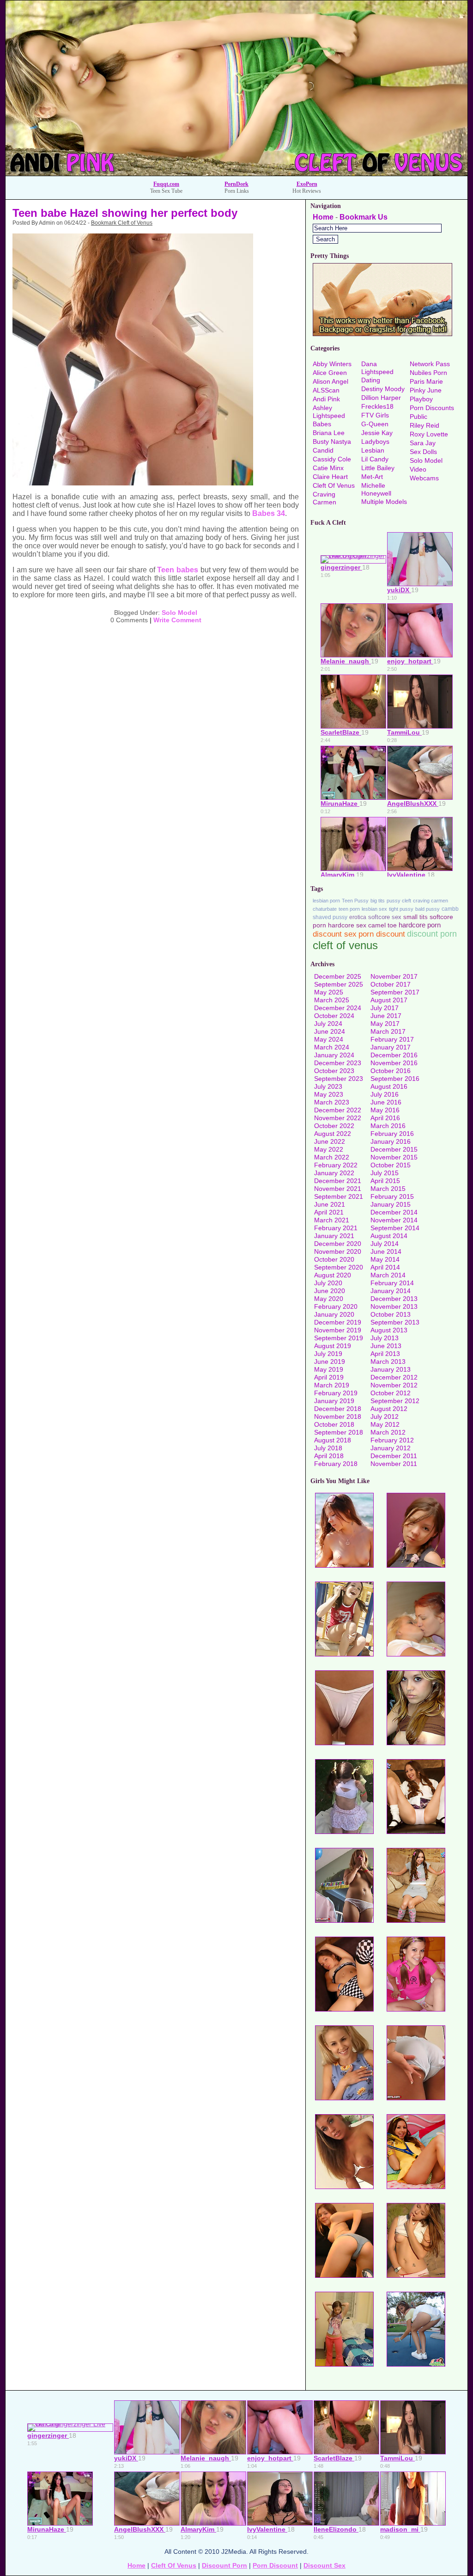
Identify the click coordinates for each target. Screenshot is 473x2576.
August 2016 (389, 1086)
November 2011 (394, 1464)
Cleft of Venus (334, 485)
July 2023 (328, 1086)
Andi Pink (326, 399)
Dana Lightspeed (377, 368)
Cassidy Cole (332, 459)
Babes (322, 424)
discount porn (432, 934)
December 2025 (338, 976)
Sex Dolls (423, 452)
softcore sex (385, 917)
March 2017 (388, 1031)
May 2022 (329, 1149)
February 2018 (336, 1464)
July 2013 (385, 1338)
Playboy (421, 399)
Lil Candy (375, 459)
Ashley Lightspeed (329, 412)
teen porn (349, 909)
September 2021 (339, 1196)
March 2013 (388, 1362)
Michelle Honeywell (376, 489)
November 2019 (338, 1330)
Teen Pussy (355, 901)
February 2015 (392, 1196)
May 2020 (329, 1299)
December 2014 (394, 1212)
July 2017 (385, 1008)
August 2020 (333, 1275)
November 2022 (338, 1118)
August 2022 (333, 1134)
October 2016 (391, 1071)
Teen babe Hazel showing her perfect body (125, 213)
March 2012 (388, 1432)
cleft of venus (345, 945)
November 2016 (394, 1063)
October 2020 (334, 1259)
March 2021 (332, 1220)
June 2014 (386, 1251)
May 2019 (329, 1369)
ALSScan (326, 390)
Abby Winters (332, 364)
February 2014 (392, 1283)
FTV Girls (375, 415)
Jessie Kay (377, 433)
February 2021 (336, 1228)
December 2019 (338, 1322)
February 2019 (336, 1393)
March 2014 (388, 1275)
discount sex (335, 934)
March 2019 (332, 1385)
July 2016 (385, 1094)
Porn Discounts (432, 408)
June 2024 (330, 1031)
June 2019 (330, 1362)
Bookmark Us (364, 217)
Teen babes (178, 570)
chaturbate (325, 909)
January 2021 (334, 1236)
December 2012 (394, 1377)
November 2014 (394, 1220)
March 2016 (388, 1126)
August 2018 (333, 1440)
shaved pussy (330, 917)
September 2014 (395, 1228)
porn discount (382, 934)
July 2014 (385, 1244)
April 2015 (385, 1181)
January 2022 (334, 1173)
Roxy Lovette (429, 434)
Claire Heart (330, 477)
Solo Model (179, 613)
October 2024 (334, 1016)
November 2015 (394, 1157)
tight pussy (401, 909)
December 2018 (338, 1409)
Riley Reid (424, 425)
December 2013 (394, 1299)
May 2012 (385, 1424)
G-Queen (375, 424)
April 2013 (385, 1354)
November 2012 (394, 1385)
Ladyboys (375, 442)
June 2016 (386, 1102)
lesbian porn (326, 901)
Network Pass (430, 364)
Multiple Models (384, 502)
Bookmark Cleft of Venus (122, 223)
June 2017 (386, 1016)
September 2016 (395, 1079)
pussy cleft (399, 901)
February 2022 (336, 1165)
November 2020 (338, 1251)
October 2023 (334, 1071)
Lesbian (373, 450)
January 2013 (391, 1369)
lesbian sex (374, 909)
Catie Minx (328, 468)
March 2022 (332, 1157)
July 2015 (385, 1173)
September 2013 (395, 1322)
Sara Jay (423, 443)
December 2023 (338, 1063)
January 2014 (391, 1291)
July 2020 (328, 1283)
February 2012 (392, 1440)
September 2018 (339, 1432)
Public (418, 417)
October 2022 (334, 1126)
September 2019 (339, 1338)
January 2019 (334, 1401)
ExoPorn (307, 184)
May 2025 (329, 992)
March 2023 (332, 1102)
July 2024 (328, 1024)
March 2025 (332, 1000)
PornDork (236, 184)
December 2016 (394, 1055)
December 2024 (338, 1008)
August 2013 (389, 1330)
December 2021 (338, 1181)
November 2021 (338, 1189)
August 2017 (389, 1000)
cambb (450, 909)
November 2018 (338, 1417)
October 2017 (391, 984)
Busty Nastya (332, 442)
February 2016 (392, 1134)
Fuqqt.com (166, 184)
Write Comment (177, 620)
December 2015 (394, 1149)
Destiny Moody (383, 389)
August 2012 (389, 1409)
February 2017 (392, 1039)
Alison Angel (330, 381)
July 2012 (385, 1417)
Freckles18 (377, 406)
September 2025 (339, 984)
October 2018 (334, 1424)
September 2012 (395, 1401)
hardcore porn (420, 925)
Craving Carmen (324, 498)
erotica (358, 917)
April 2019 (329, 1377)
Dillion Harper (381, 398)
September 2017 (395, 992)
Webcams (424, 478)
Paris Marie (426, 381)
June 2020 (330, 1291)
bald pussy (428, 909)
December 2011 (394, 1456)
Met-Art (372, 477)
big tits (378, 901)
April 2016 (385, 1118)
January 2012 (391, 1448)
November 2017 (394, 976)
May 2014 (385, 1259)
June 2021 (330, 1204)
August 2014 (389, 1236)
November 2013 (394, 1306)
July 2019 (328, 1354)
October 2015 (391, 1165)
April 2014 (385, 1267)
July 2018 (328, 1448)
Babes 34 (269, 513)
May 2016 (385, 1110)
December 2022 (338, 1110)
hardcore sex (347, 925)
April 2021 (329, 1212)
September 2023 (339, 1079)
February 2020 (336, 1306)
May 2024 (329, 1039)
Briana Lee (329, 433)
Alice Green (330, 373)
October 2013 (391, 1314)
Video (418, 469)
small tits (415, 917)
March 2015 (388, 1189)
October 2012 (391, 1393)
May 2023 (329, 1094)
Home (323, 217)
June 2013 (386, 1346)
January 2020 (334, 1314)
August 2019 (333, 1346)
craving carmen (431, 901)
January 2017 (391, 1047)
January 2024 (334, 1055)
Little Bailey (378, 468)
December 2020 (338, 1244)
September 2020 (339, 1267)
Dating (371, 380)
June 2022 (330, 1141)
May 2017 (385, 1024)
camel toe (382, 925)
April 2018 (329, 1456)
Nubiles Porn (428, 373)
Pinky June (426, 390)
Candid (323, 450)
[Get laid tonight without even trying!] (382, 334)
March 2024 (332, 1047)
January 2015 (391, 1204)
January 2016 (391, 1141)
